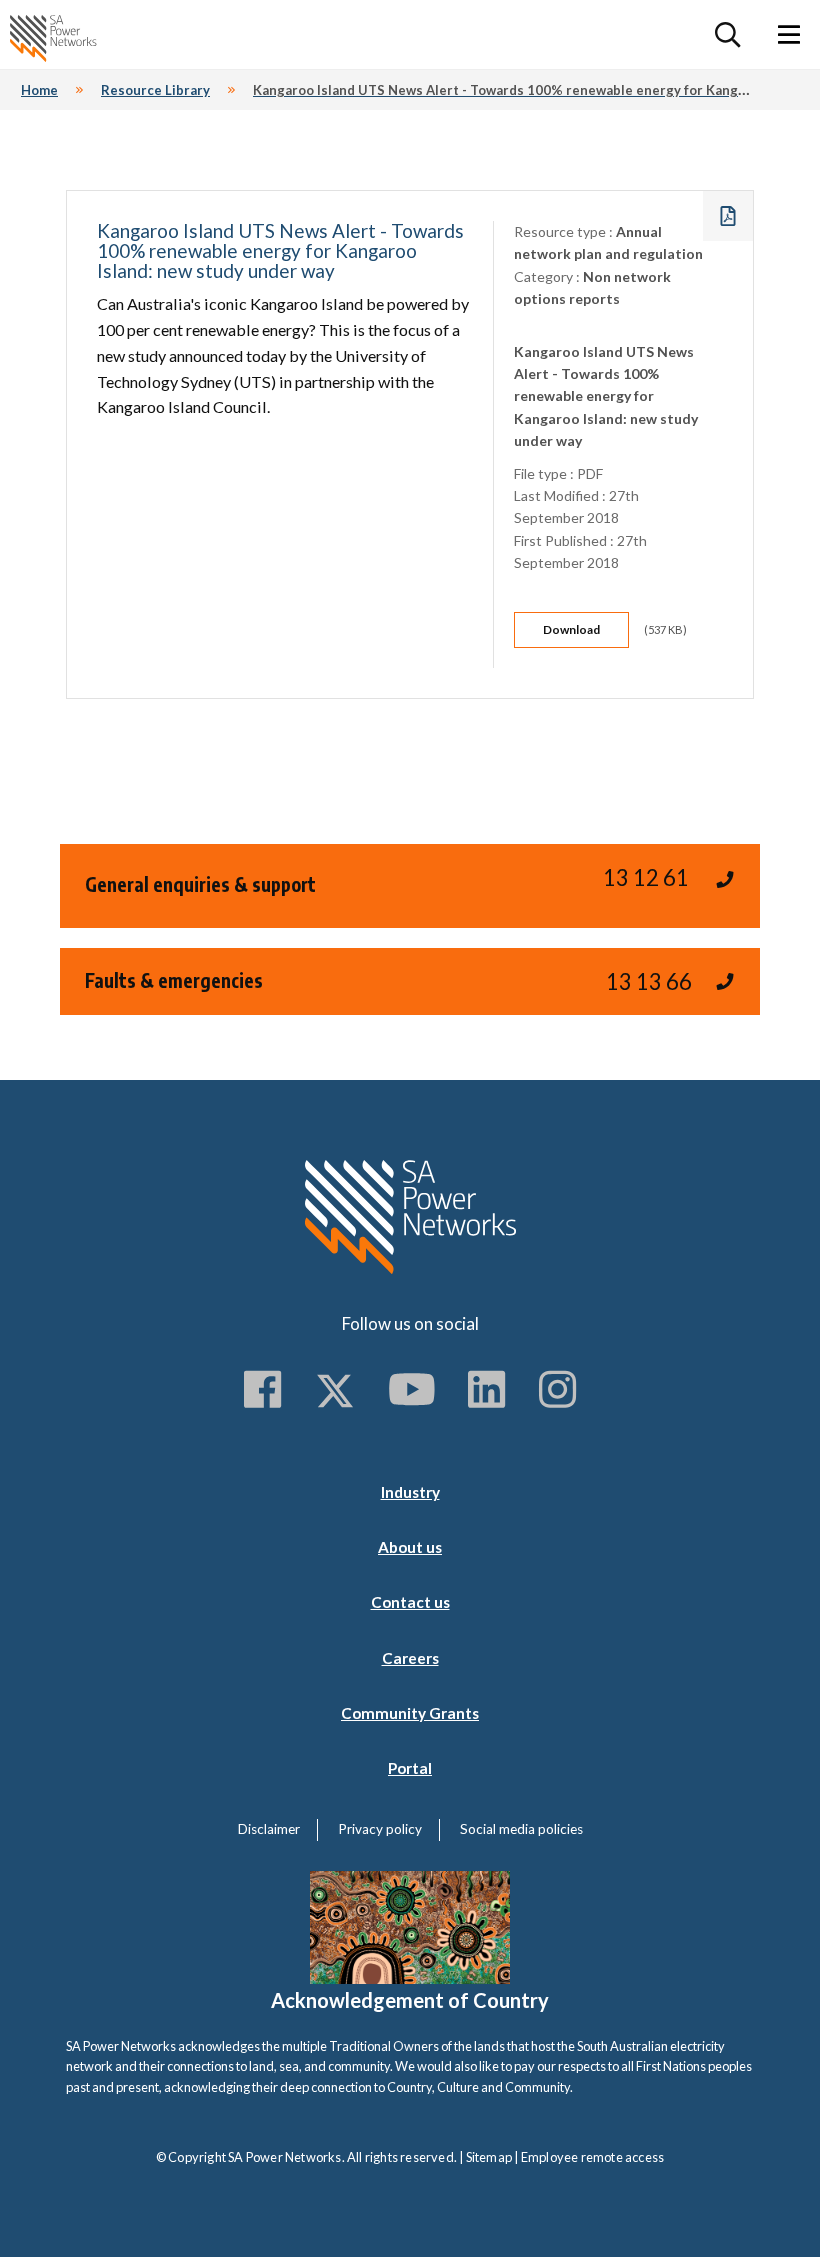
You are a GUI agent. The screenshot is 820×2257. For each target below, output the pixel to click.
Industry (410, 1492)
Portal (410, 1768)
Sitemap (489, 2157)
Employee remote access (592, 2157)
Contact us (410, 1602)
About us (410, 1547)
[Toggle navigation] (789, 34)
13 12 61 (646, 877)
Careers (410, 1658)
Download (571, 629)
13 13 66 (649, 981)
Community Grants (410, 1713)
